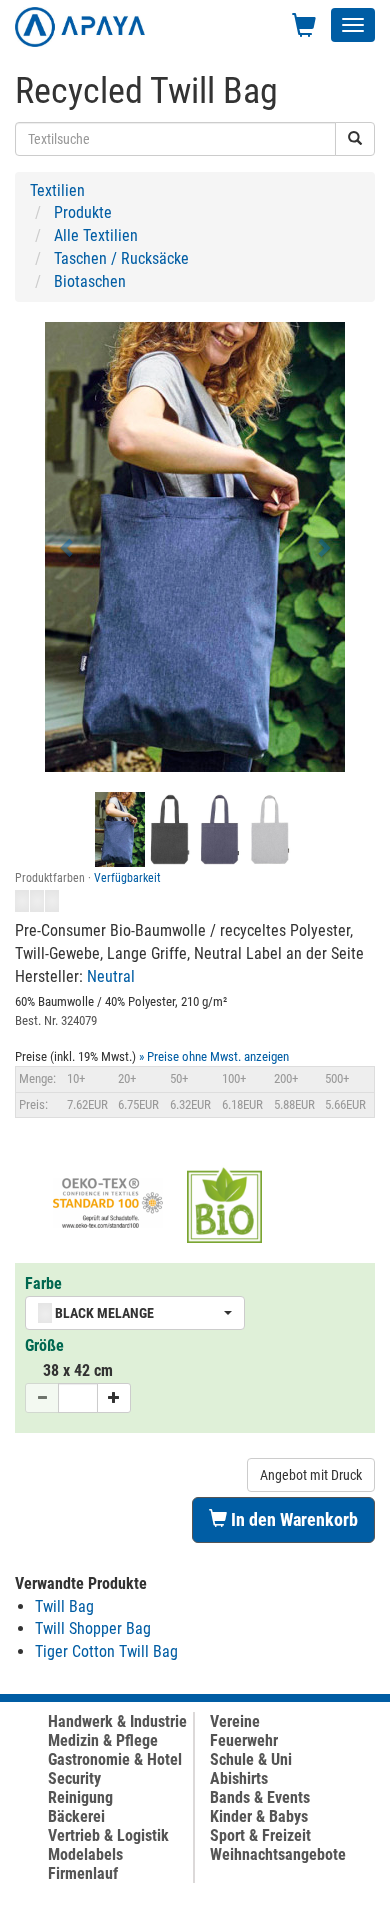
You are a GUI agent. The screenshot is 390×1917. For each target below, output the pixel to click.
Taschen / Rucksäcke (121, 258)
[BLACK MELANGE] (170, 829)
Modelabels (85, 1854)
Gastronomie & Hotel (115, 1759)
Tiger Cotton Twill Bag (106, 1651)
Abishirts (239, 1778)
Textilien (57, 190)
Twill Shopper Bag (93, 1628)
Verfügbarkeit (127, 878)
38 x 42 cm (78, 1370)
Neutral (111, 976)
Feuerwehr (244, 1740)
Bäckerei (76, 1816)
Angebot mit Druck (311, 1475)
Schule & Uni (251, 1759)
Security (74, 1778)
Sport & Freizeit (260, 1835)
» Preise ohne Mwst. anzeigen (214, 1056)
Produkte (83, 212)
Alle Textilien (96, 235)
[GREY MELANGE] (270, 829)
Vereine (235, 1721)
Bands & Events (260, 1797)
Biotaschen (90, 281)
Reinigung (80, 1797)
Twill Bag (64, 1606)
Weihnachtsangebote (278, 1854)
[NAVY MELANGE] (220, 829)
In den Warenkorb (292, 1519)
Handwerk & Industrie (117, 1721)
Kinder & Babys (259, 1816)
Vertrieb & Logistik (108, 1835)
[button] (67, 547)
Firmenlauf (83, 1873)
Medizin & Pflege (103, 1740)
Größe (44, 1345)
